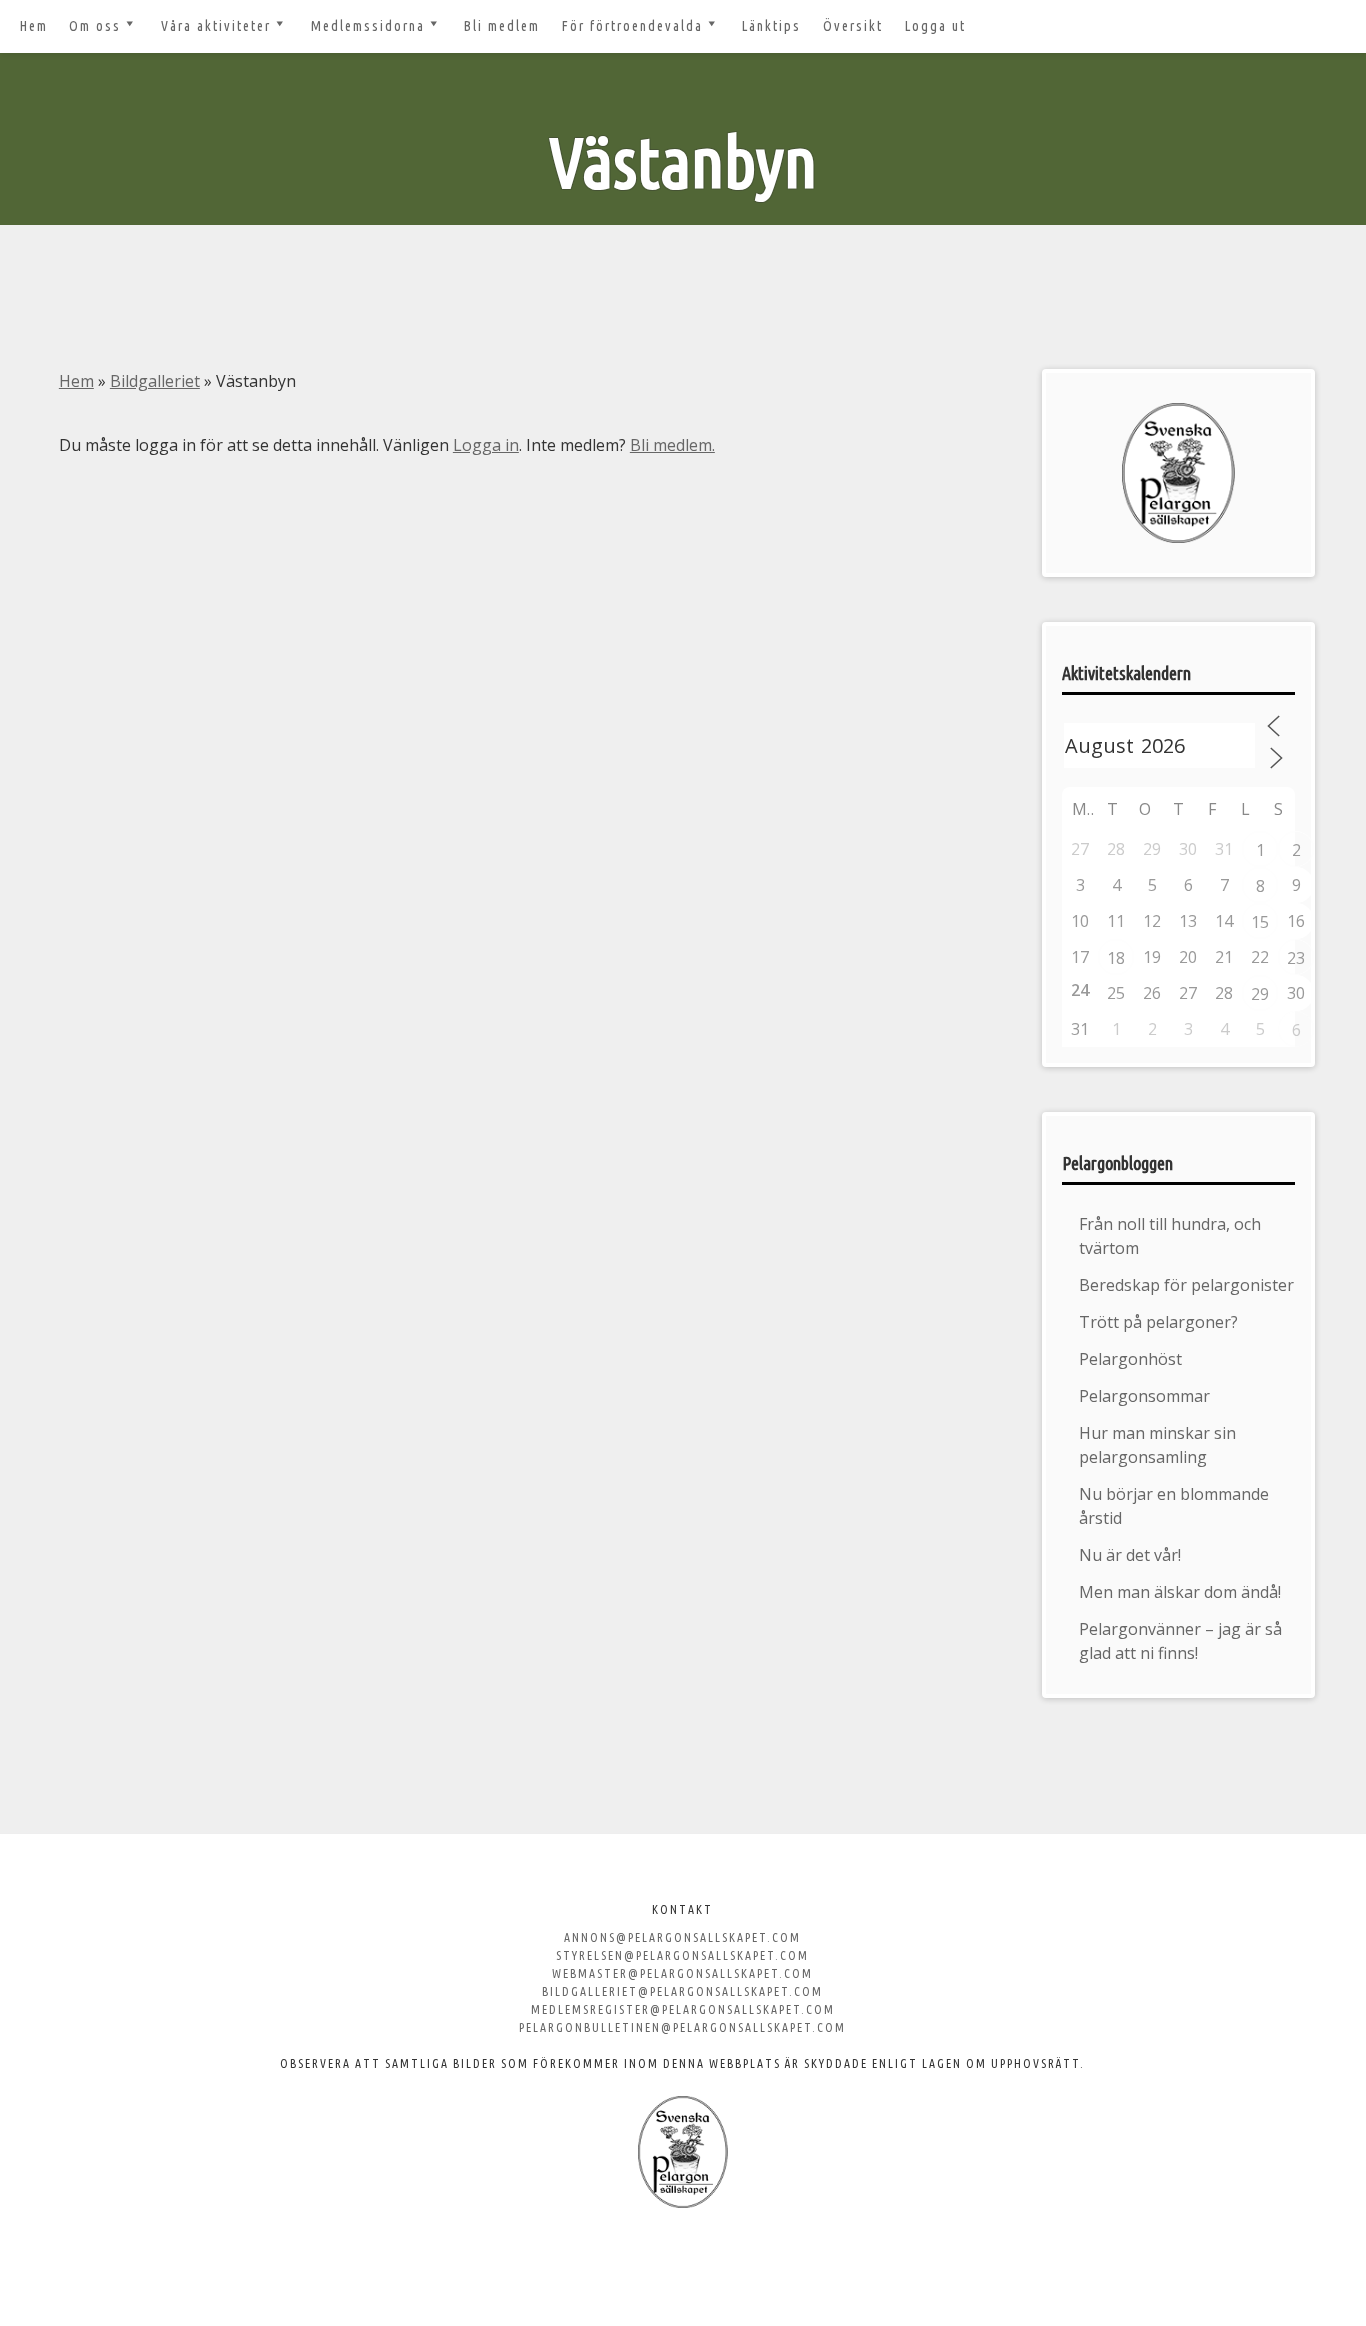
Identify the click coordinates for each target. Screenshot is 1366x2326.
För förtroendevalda (632, 26)
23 (1296, 958)
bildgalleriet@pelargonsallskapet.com (682, 1991)
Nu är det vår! (1130, 1555)
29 (1260, 994)
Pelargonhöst (1130, 1359)
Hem (34, 26)
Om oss (95, 26)
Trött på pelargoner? (1158, 1322)
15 (1260, 922)
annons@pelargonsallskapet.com (682, 1937)
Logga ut (935, 26)
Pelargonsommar (1144, 1396)
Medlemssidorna (368, 26)
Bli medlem (502, 26)
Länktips (771, 26)
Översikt (853, 26)
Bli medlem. (672, 445)
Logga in (486, 445)
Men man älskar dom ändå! (1180, 1592)
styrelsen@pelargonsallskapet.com (682, 1955)
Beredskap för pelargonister (1186, 1285)
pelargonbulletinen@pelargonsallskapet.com (682, 2027)
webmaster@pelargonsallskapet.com (682, 1973)
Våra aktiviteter (216, 26)
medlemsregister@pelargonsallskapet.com (683, 2009)
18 (1116, 958)
